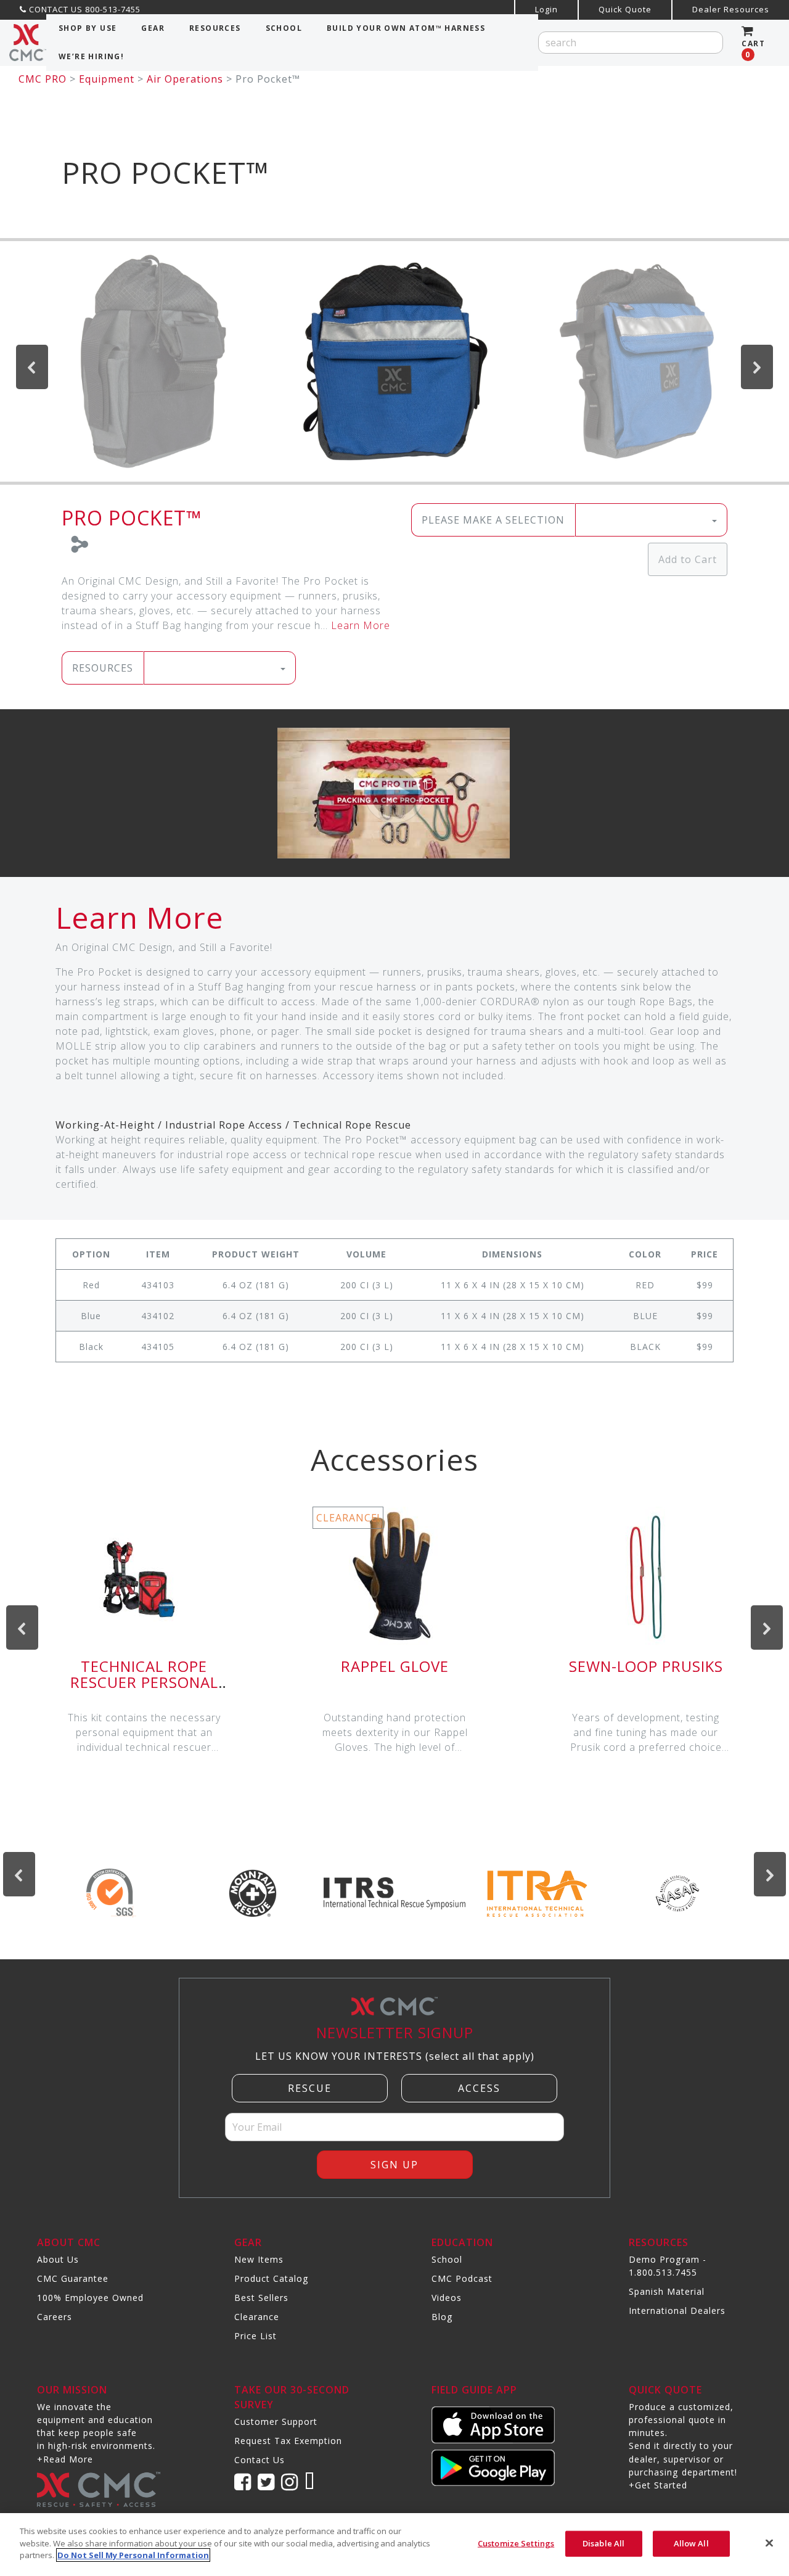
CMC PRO (43, 79)
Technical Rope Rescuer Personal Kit (144, 1682)
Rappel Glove (395, 1666)
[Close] (769, 2543)
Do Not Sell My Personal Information (133, 2555)
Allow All (691, 2543)
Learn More (361, 625)
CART (753, 49)
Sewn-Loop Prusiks (646, 1666)
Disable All (603, 2543)
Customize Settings (516, 2543)
